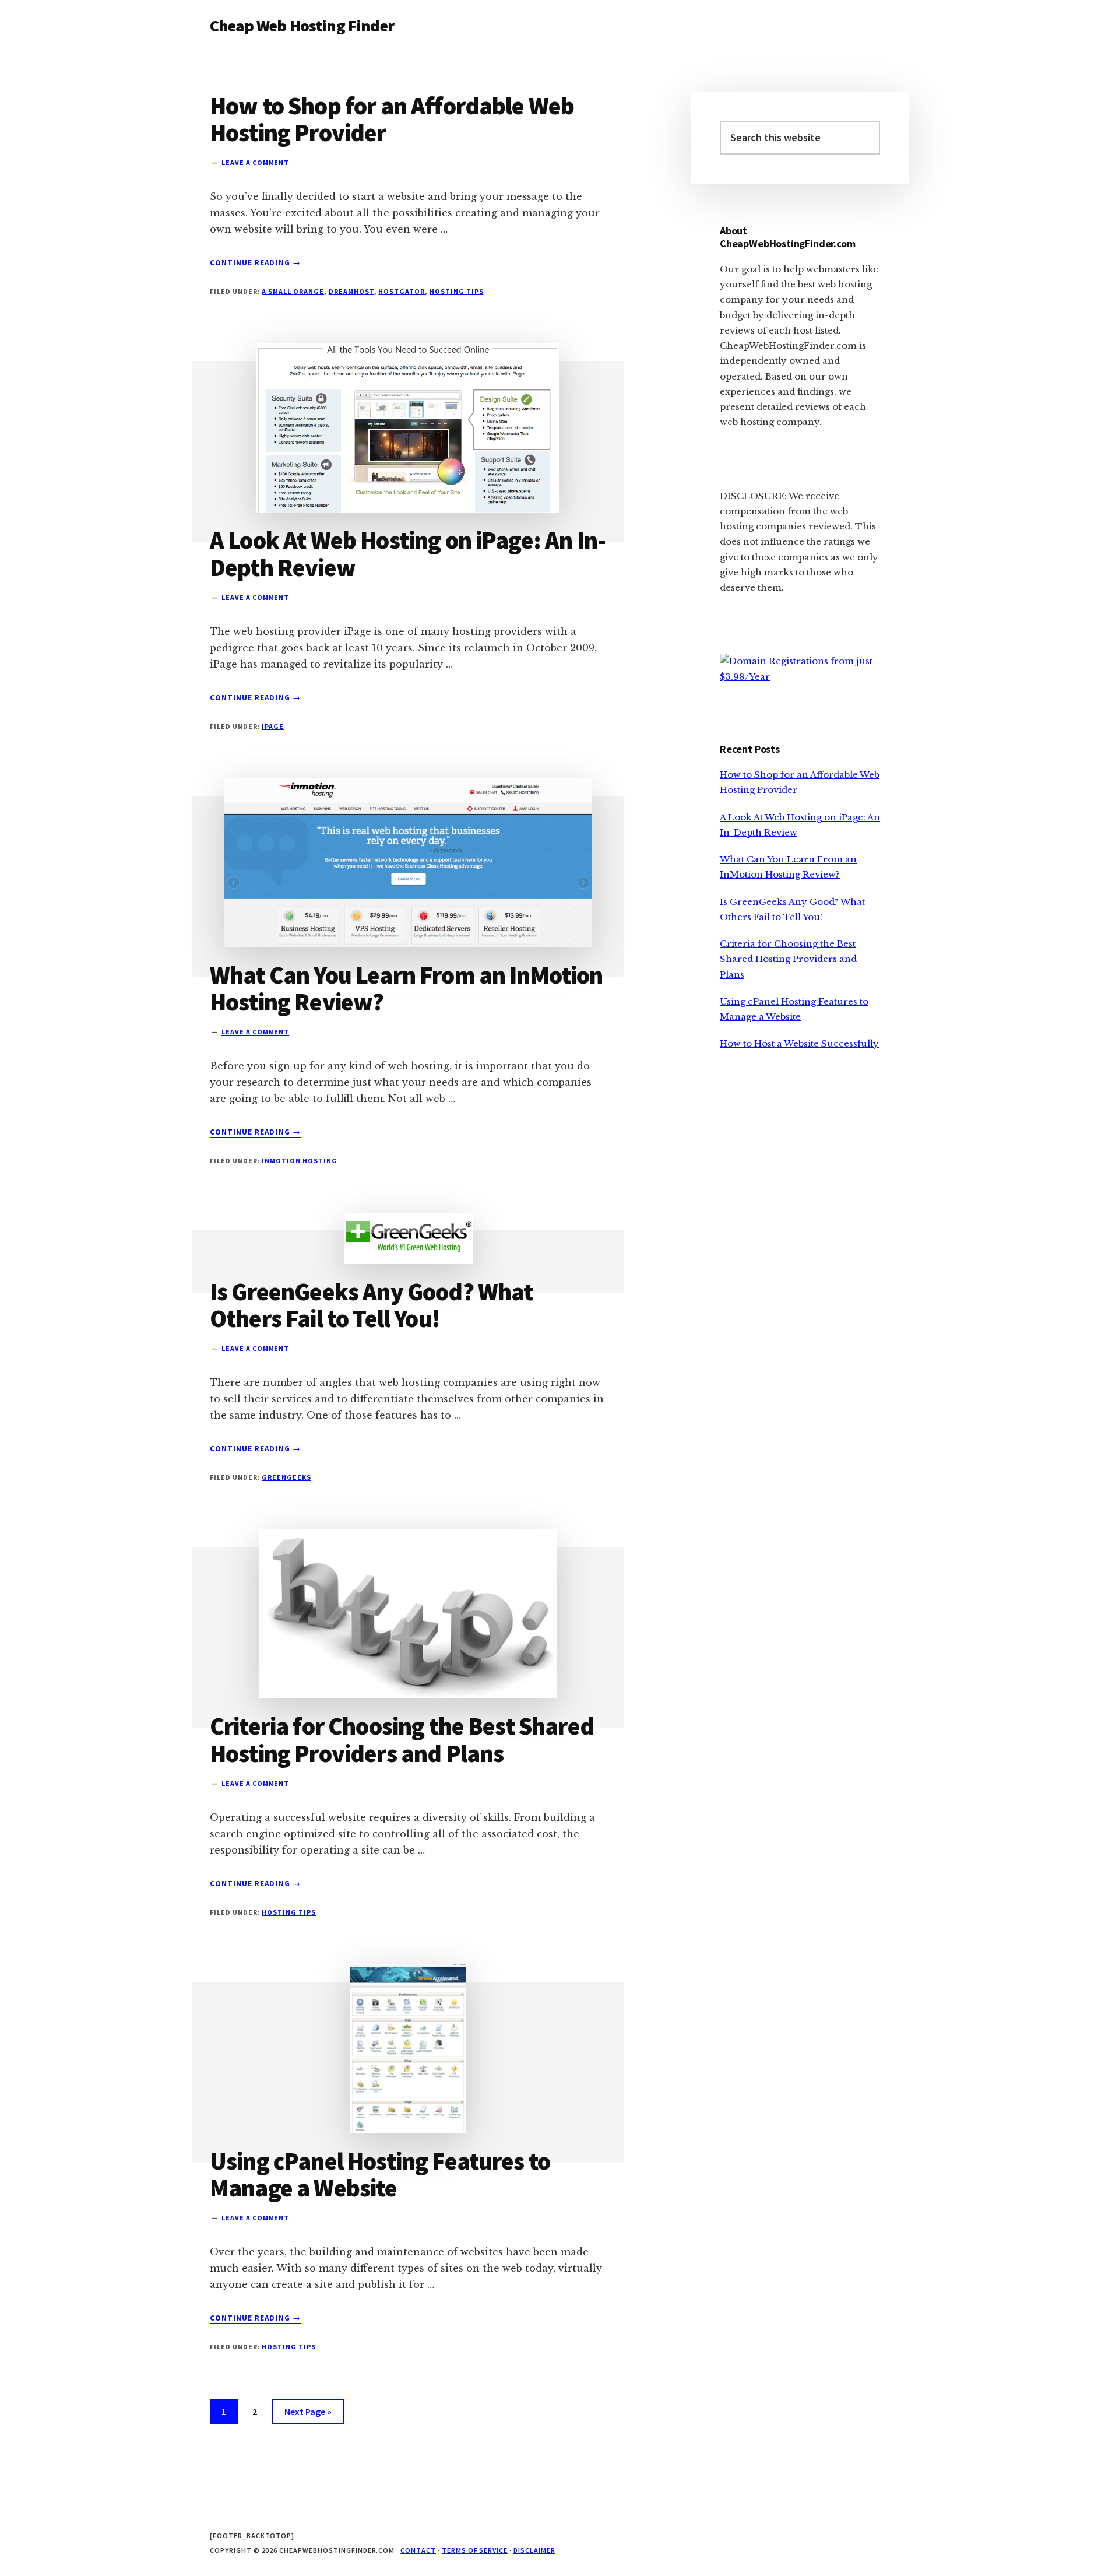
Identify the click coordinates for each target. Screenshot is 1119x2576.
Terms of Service (475, 2550)
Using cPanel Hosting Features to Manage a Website (380, 2174)
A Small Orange (293, 291)
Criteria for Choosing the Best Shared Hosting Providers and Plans (402, 1739)
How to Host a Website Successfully (799, 1043)
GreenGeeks (286, 1477)
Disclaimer (534, 2550)
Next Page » (308, 2415)
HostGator (402, 291)
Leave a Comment (255, 162)
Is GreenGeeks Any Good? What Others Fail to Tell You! (371, 1305)
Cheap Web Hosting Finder (302, 26)
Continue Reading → (255, 263)
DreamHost (351, 291)
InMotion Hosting (299, 1161)
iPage (273, 726)
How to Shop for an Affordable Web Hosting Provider (392, 119)
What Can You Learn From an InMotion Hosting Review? (407, 988)
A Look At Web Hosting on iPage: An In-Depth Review (408, 553)
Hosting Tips (457, 291)
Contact (418, 2550)
